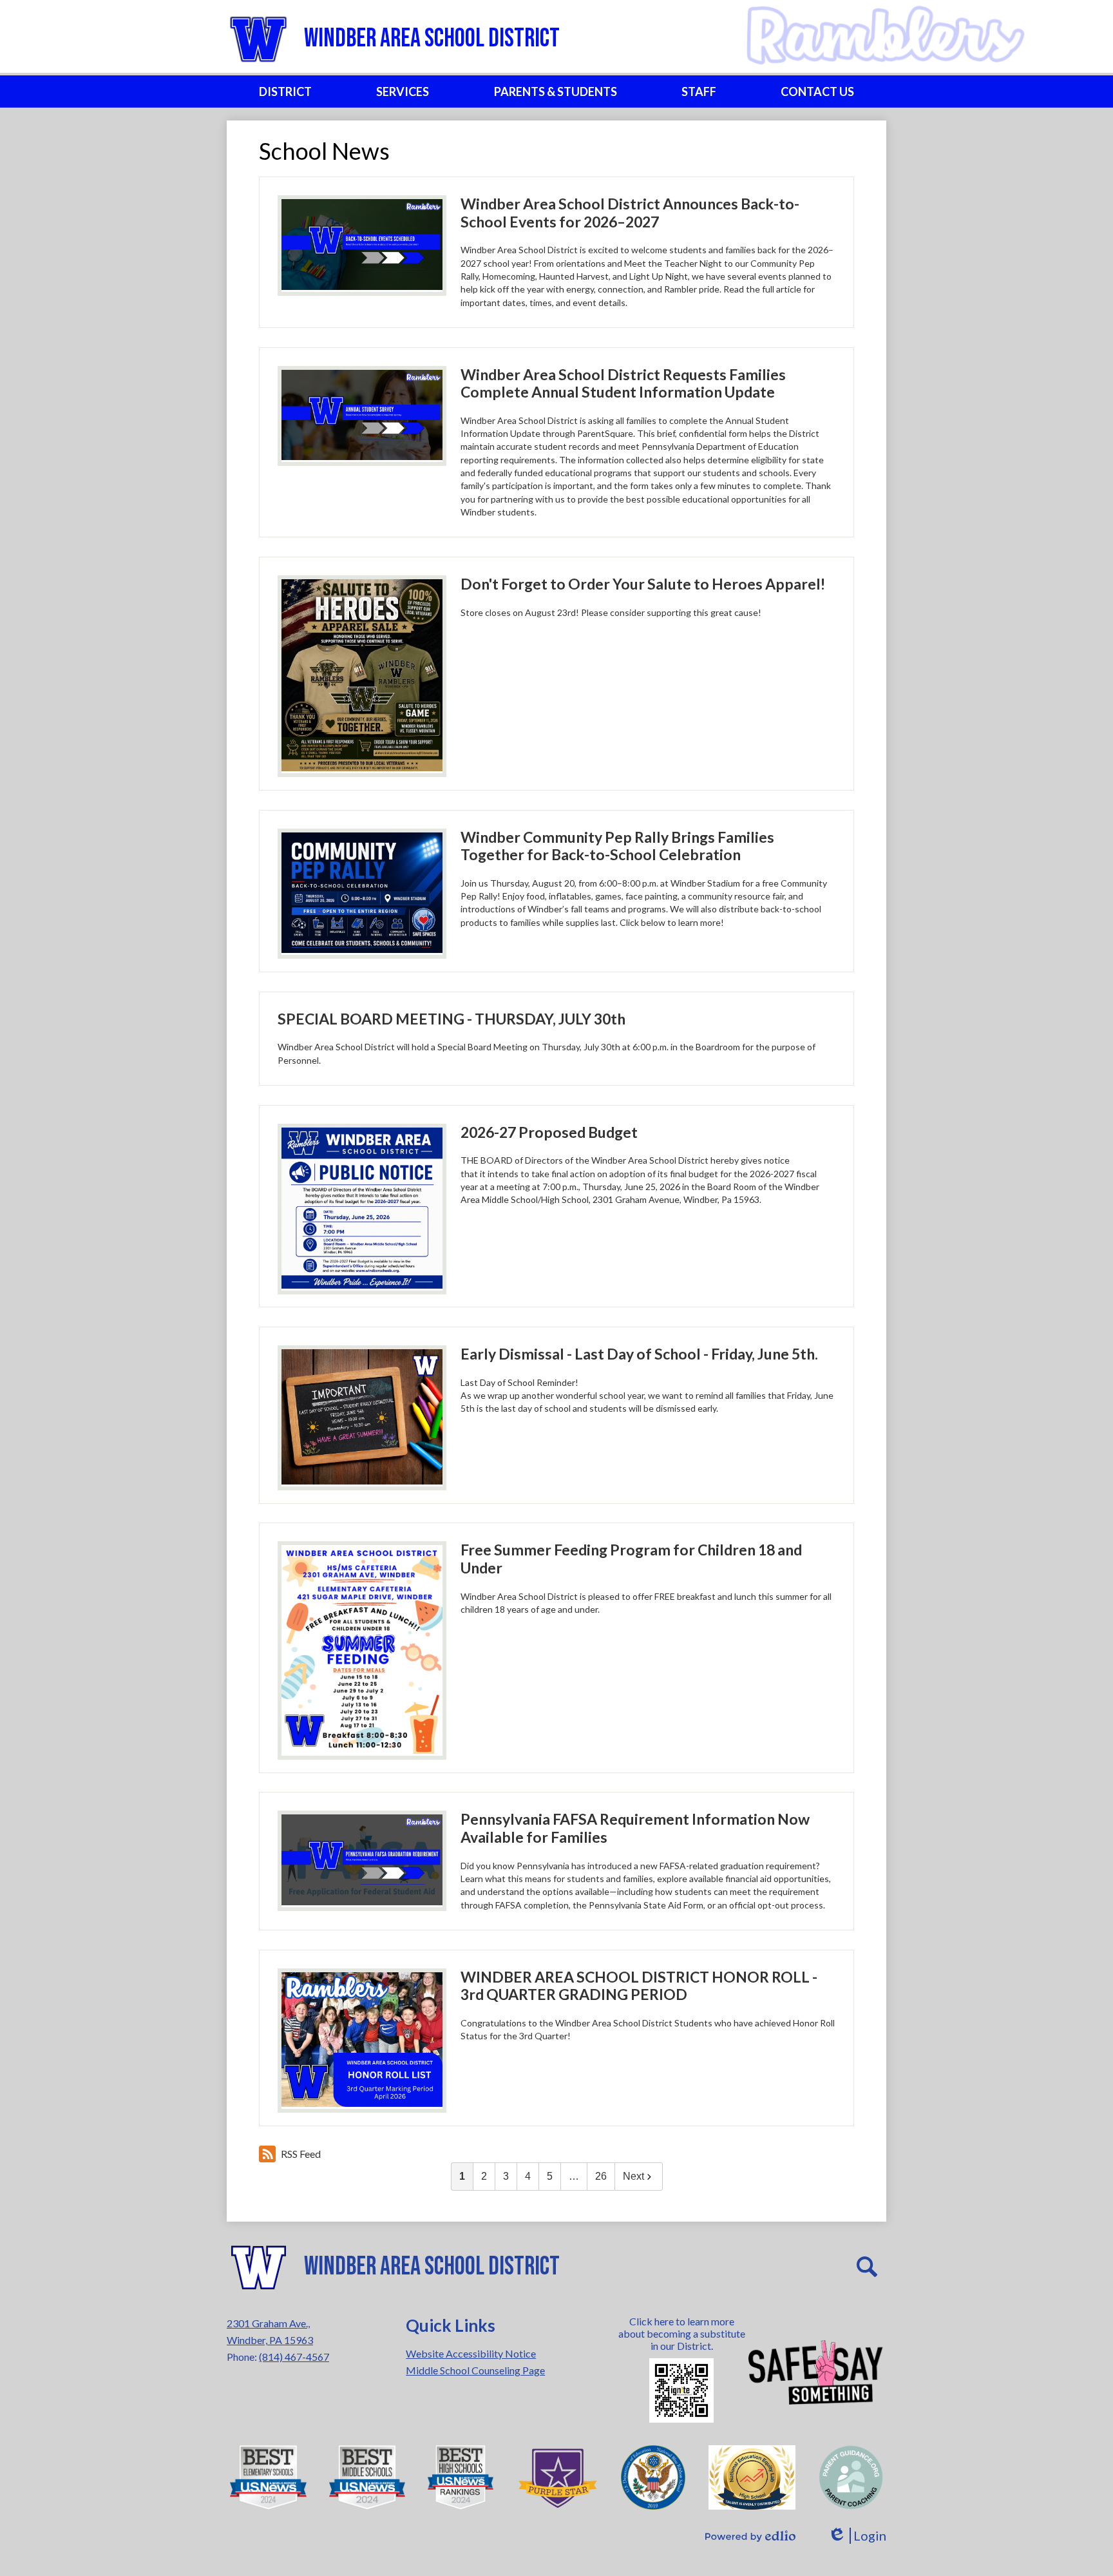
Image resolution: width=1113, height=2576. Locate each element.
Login (857, 2536)
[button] (285, 91)
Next (633, 2176)
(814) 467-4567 (294, 2357)
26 (601, 2176)
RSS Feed (301, 2154)
